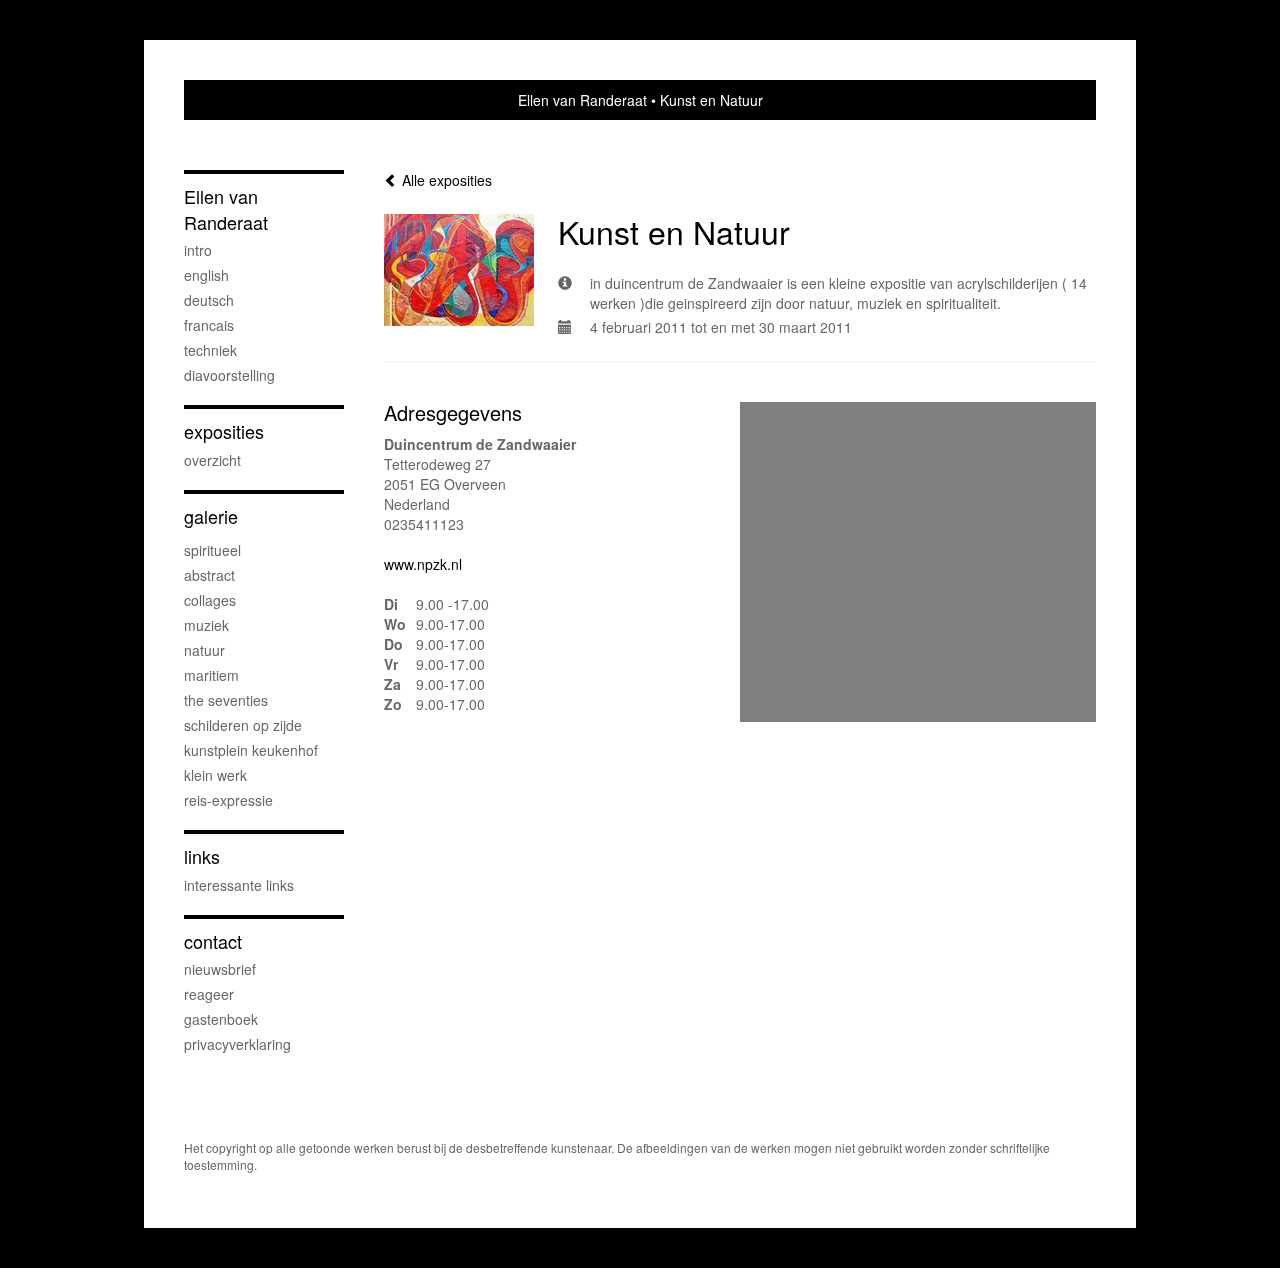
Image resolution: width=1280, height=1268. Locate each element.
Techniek (210, 350)
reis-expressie (228, 800)
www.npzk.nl (423, 564)
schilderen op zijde (243, 725)
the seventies (226, 700)
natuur (204, 650)
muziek (206, 625)
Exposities (224, 431)
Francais (209, 325)
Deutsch (209, 300)
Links (202, 856)
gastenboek (221, 1019)
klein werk (215, 775)
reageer (209, 994)
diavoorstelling (229, 375)
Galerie (211, 516)
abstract (209, 575)
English (206, 275)
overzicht (212, 460)
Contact (213, 941)
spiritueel (212, 550)
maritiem (211, 675)
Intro (198, 250)
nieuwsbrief (220, 969)
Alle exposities (445, 180)
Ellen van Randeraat (582, 100)
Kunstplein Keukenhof (251, 750)
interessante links (239, 885)
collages (210, 600)
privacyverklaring (237, 1044)
